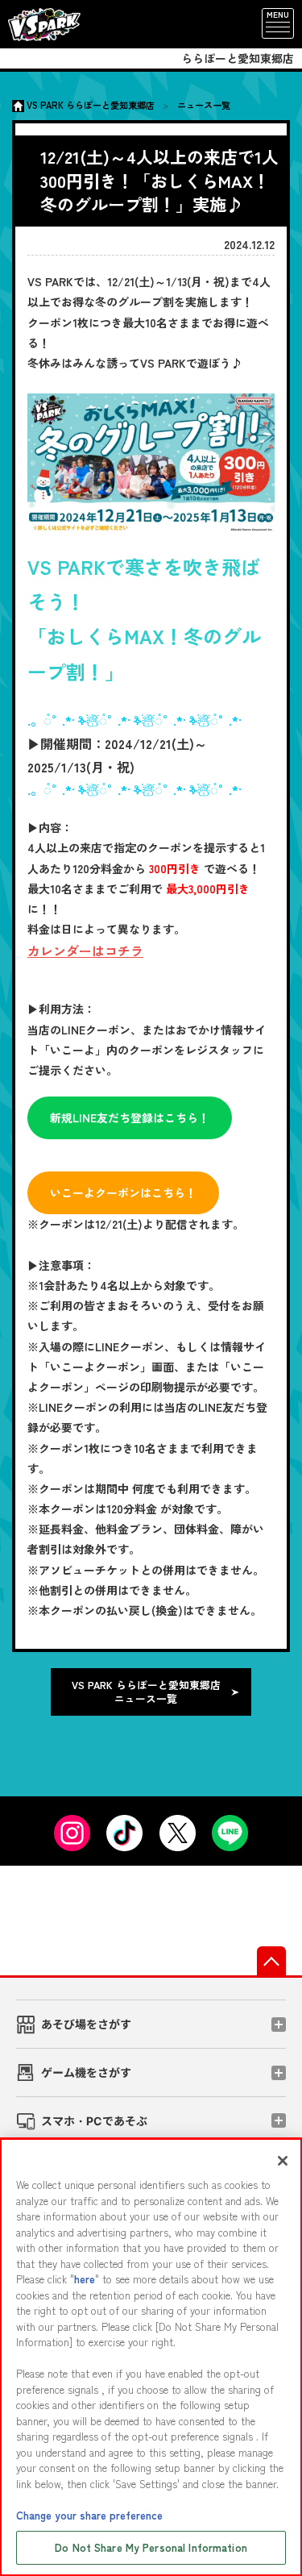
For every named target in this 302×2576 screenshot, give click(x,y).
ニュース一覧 (204, 105)
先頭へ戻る (271, 1961)
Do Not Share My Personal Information (151, 2547)
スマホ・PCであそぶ (94, 2121)
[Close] (283, 2161)
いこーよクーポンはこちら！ (123, 1192)
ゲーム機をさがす (86, 2072)
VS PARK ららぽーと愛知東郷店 (91, 105)
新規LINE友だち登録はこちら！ (130, 1117)
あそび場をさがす (86, 2024)
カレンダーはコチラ (85, 951)
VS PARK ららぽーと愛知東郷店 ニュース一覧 (146, 1692)
